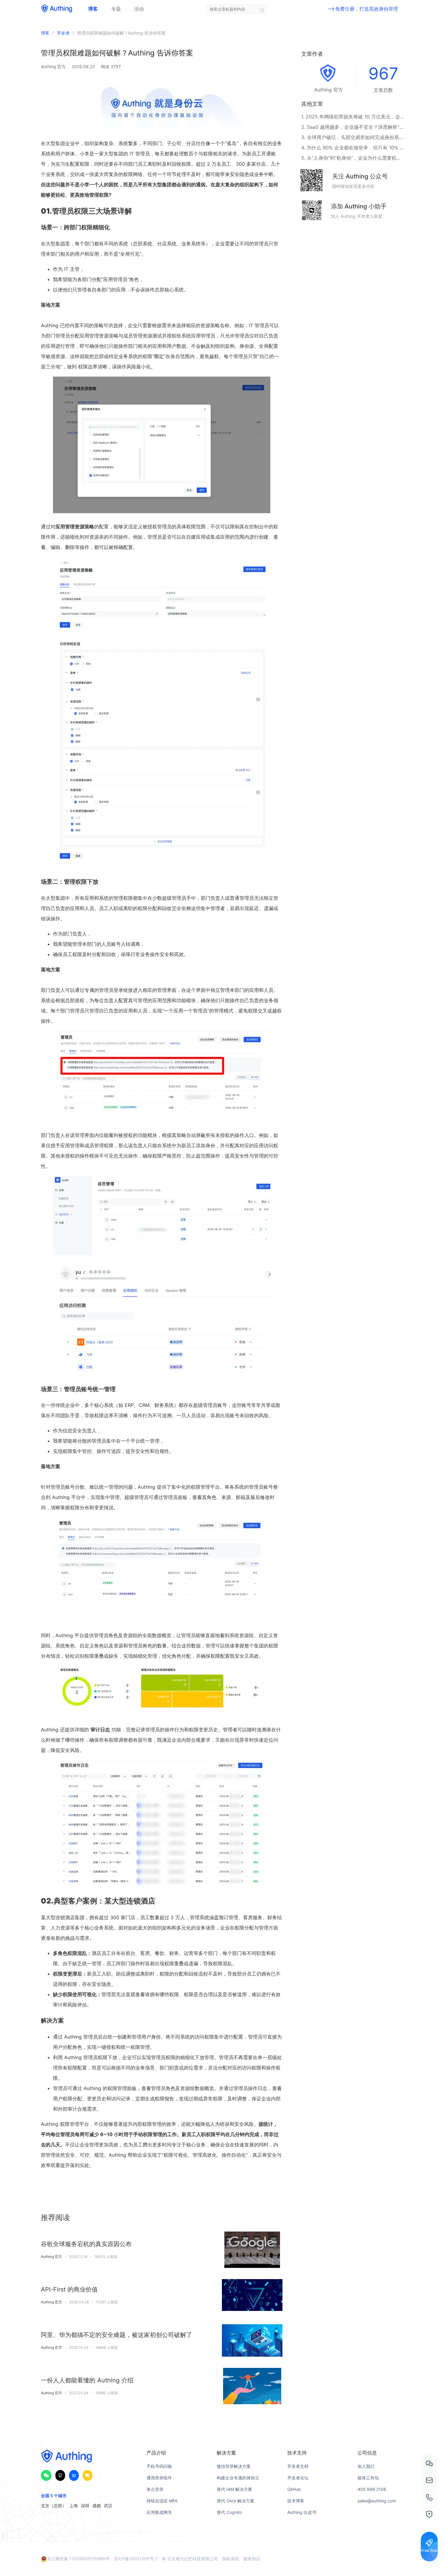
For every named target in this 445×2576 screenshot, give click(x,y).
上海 (74, 2506)
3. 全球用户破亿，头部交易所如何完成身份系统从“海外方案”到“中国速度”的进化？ (353, 137)
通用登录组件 (159, 2478)
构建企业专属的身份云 (238, 2478)
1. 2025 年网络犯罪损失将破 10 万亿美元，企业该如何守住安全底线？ (353, 117)
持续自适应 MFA (162, 2501)
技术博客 (296, 2501)
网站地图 (296, 2524)
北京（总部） (54, 2506)
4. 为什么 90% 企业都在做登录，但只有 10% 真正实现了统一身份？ (353, 148)
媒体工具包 (368, 2478)
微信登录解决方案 (234, 2466)
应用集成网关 (159, 2512)
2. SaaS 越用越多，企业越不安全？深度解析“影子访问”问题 (353, 127)
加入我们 (366, 2466)
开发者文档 (298, 2466)
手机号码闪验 (159, 2466)
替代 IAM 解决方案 (234, 2489)
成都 (97, 2506)
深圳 (85, 2506)
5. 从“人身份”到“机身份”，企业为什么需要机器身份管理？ (353, 158)
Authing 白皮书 (302, 2512)
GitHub (294, 2489)
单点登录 (155, 2489)
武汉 (108, 2506)
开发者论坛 (298, 2478)
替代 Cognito (229, 2512)
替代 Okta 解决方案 (236, 2501)
